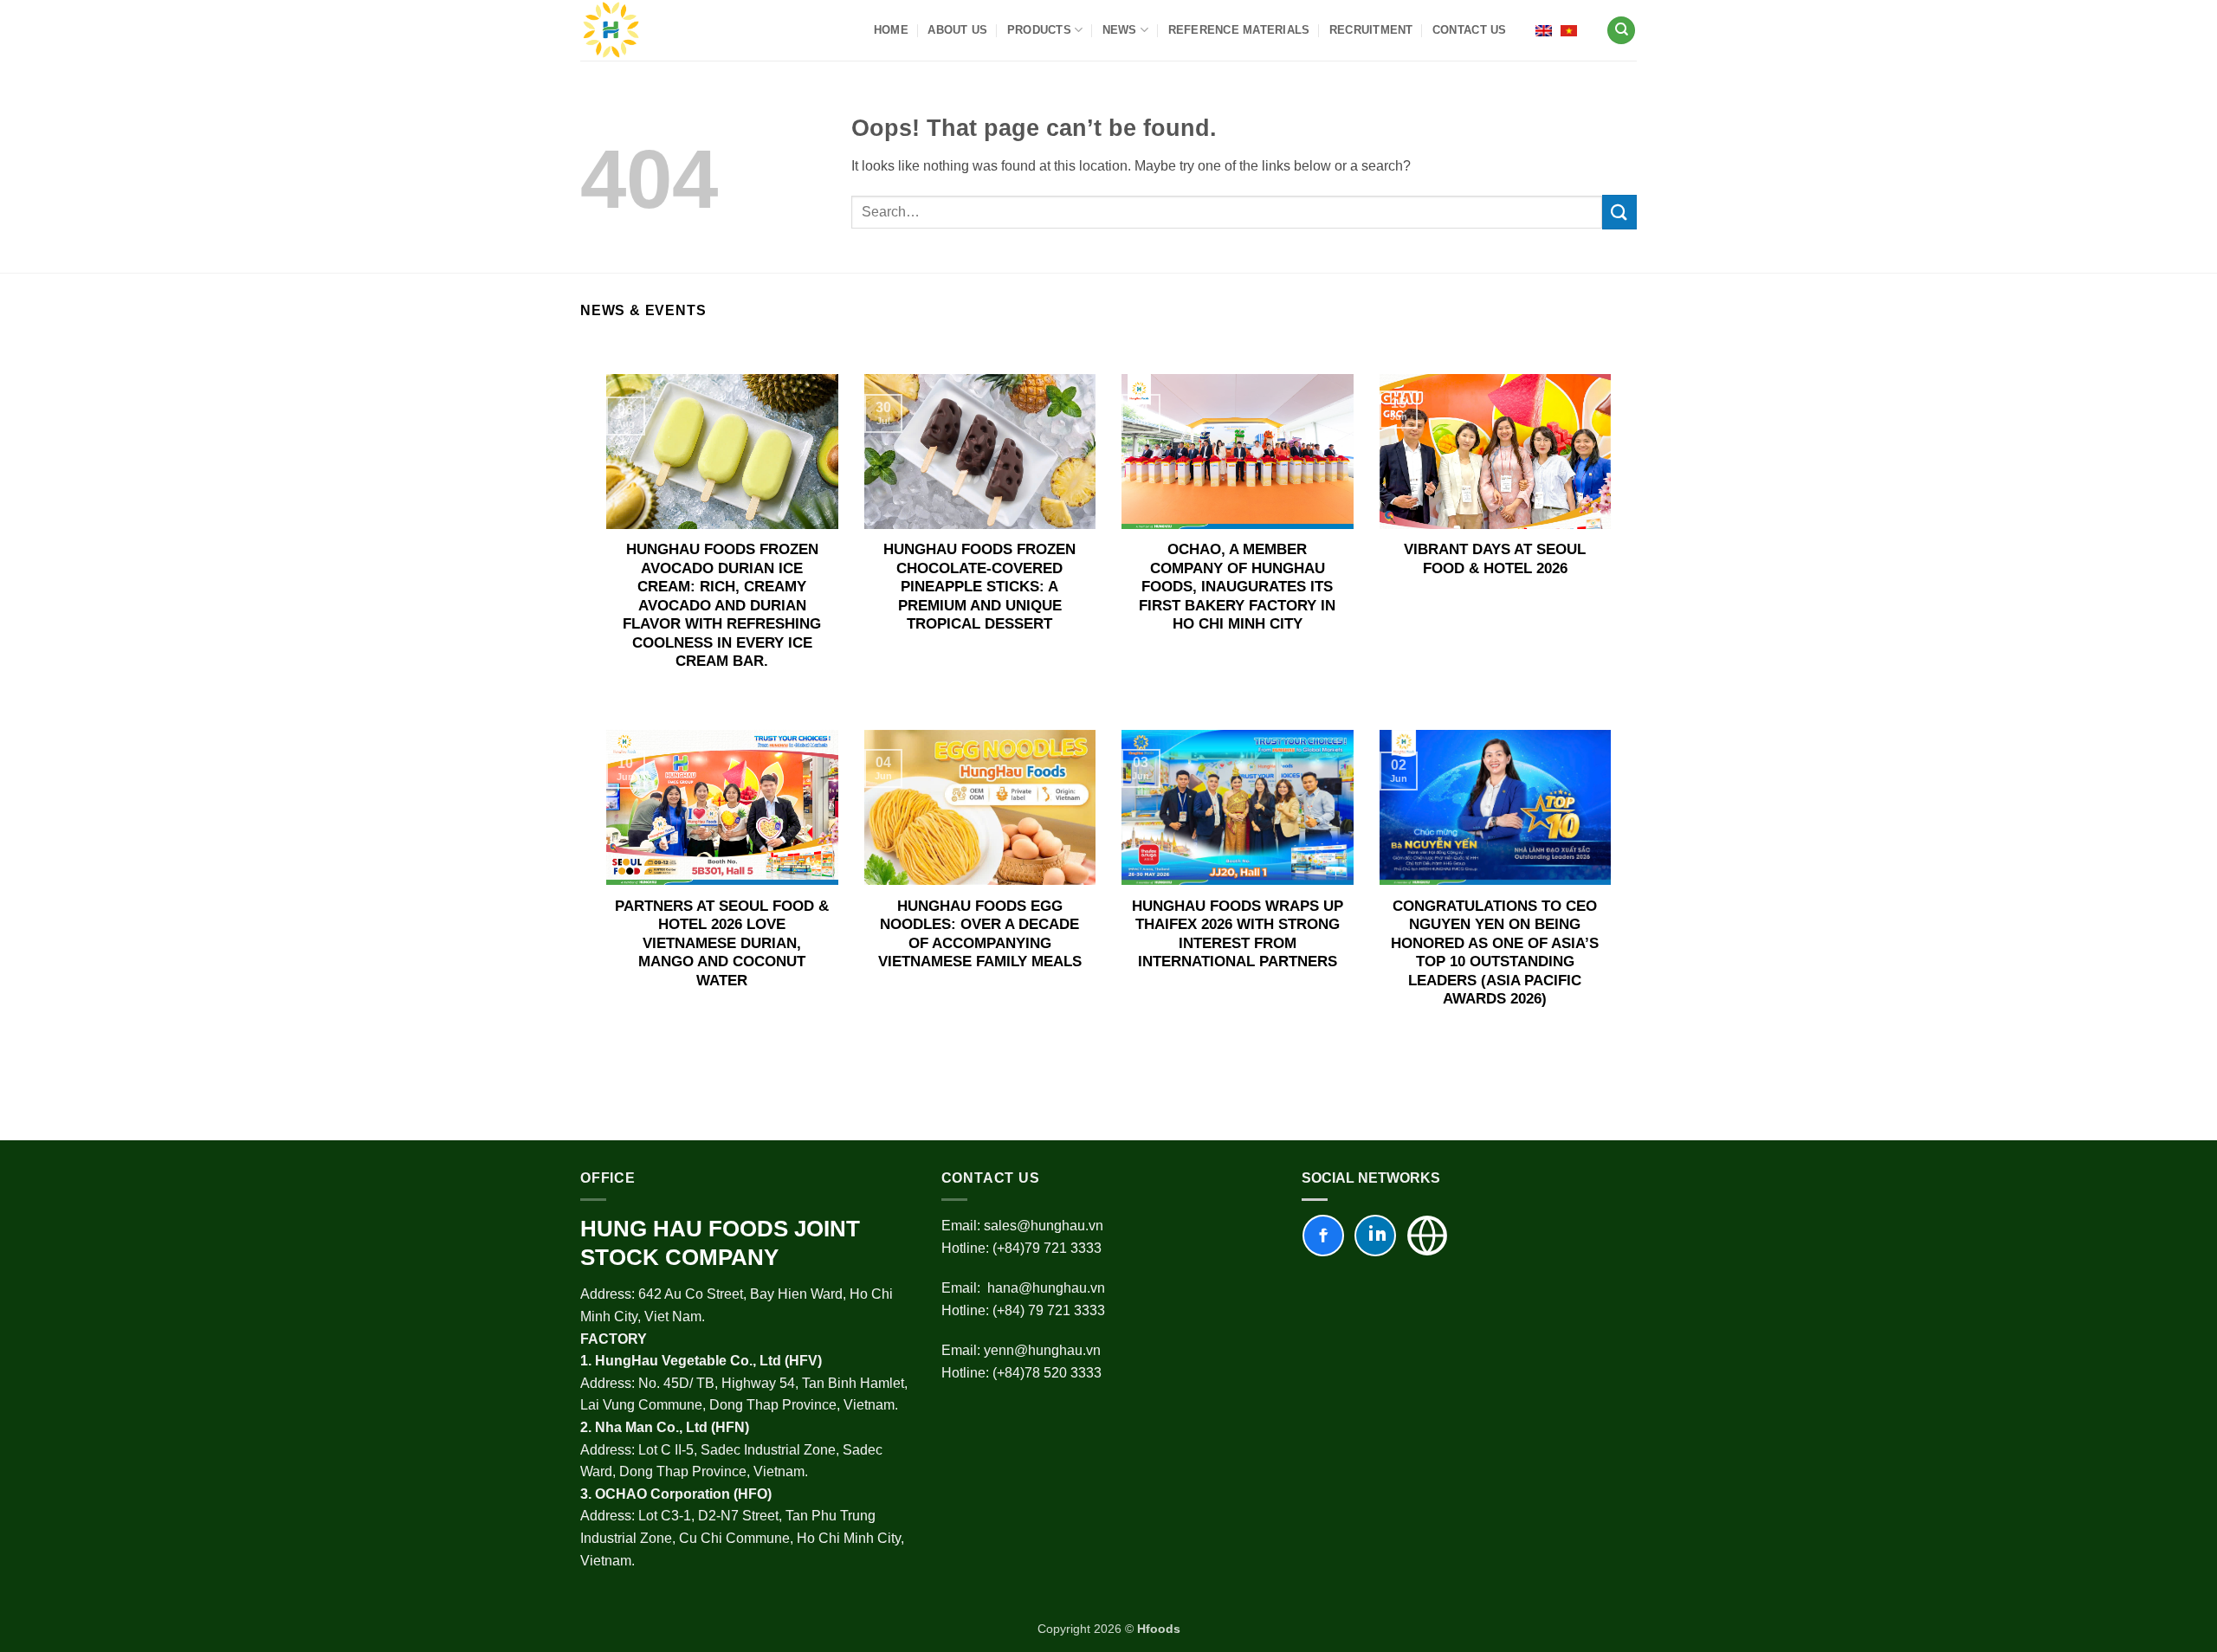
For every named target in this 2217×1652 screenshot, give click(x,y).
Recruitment (1371, 30)
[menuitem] (1544, 30)
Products (1039, 30)
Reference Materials (1239, 30)
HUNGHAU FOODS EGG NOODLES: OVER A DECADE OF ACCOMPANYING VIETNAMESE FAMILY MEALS (980, 934)
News (1120, 30)
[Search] (1621, 31)
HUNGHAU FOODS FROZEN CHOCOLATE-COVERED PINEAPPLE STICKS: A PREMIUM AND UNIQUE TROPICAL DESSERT (979, 587)
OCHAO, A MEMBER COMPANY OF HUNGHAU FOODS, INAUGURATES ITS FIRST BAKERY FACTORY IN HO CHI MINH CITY (1237, 587)
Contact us (1470, 30)
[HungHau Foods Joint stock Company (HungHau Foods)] (611, 30)
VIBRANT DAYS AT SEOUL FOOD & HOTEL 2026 (1495, 559)
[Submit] (1619, 212)
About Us (957, 30)
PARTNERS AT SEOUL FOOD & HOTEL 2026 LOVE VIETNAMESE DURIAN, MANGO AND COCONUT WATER (722, 943)
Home (891, 30)
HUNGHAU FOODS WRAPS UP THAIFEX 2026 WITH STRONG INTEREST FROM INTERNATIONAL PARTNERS (1238, 934)
